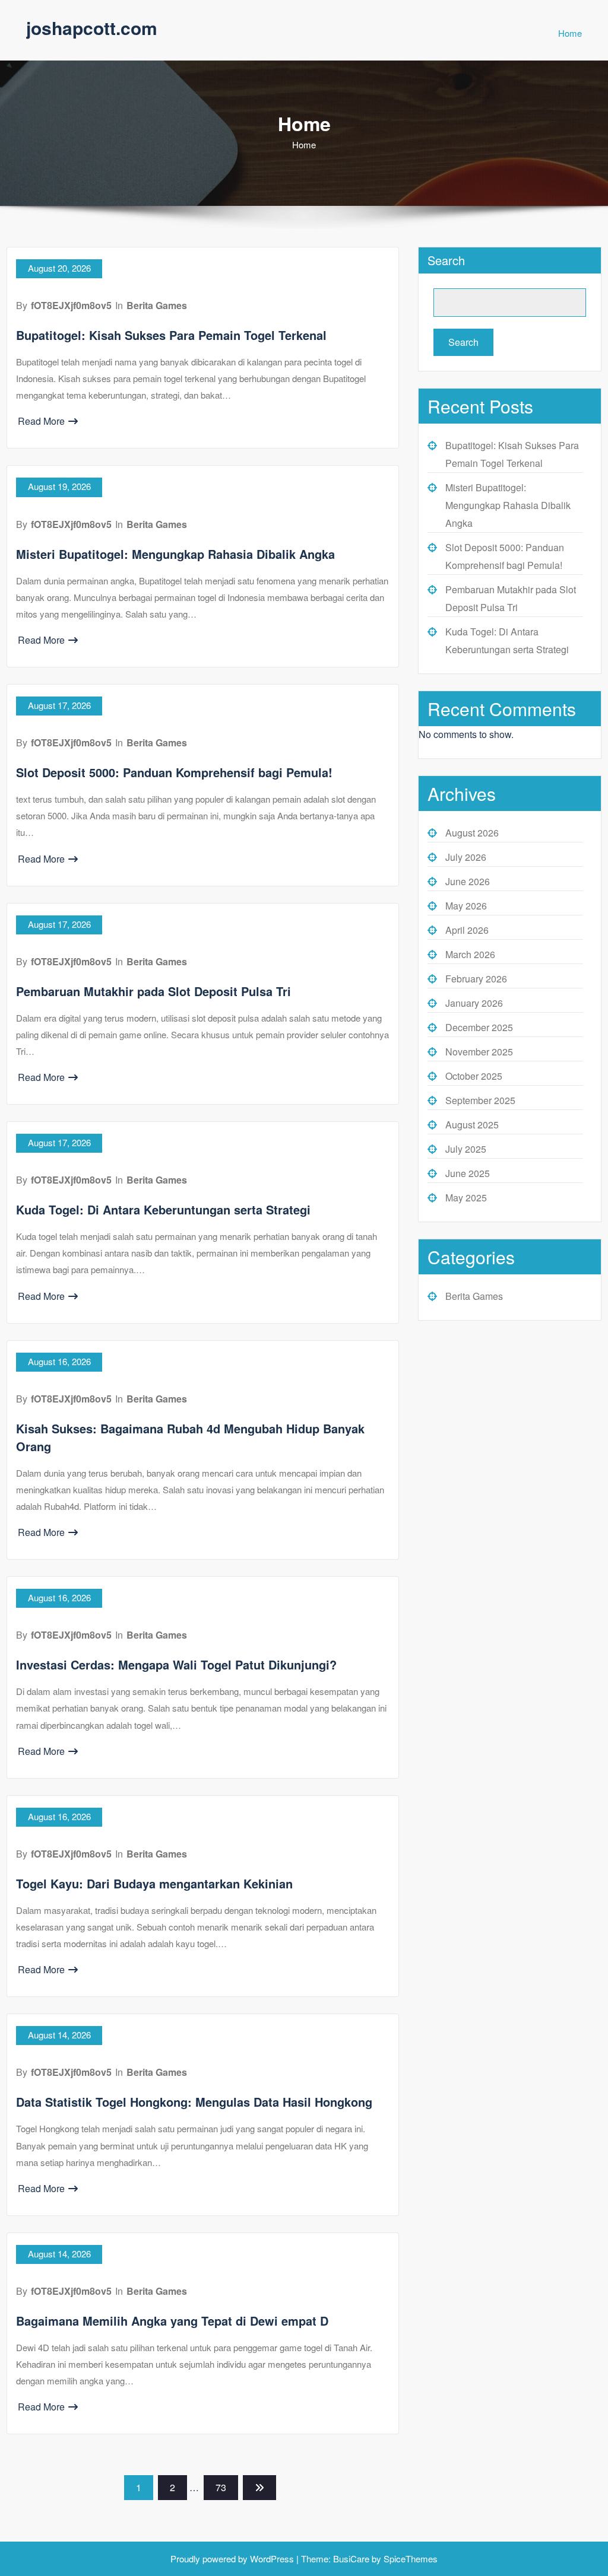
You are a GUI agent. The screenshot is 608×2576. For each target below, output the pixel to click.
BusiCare (352, 2558)
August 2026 (472, 833)
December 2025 (479, 1027)
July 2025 (466, 1149)
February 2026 (476, 979)
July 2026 (466, 857)
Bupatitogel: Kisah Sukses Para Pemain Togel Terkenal (171, 335)
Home (570, 33)
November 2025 (479, 1052)
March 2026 (470, 954)
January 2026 (474, 1003)
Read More (41, 421)
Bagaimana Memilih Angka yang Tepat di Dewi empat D (172, 2321)
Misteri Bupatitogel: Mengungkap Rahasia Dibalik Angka (175, 554)
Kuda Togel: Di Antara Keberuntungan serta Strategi (163, 1209)
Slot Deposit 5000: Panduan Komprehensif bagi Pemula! (174, 772)
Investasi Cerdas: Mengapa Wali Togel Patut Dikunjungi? (176, 1664)
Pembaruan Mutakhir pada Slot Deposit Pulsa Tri (153, 991)
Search (446, 260)
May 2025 (466, 1198)
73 (221, 2487)
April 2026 (467, 930)
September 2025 (480, 1100)
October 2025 (474, 1076)
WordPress (272, 2558)
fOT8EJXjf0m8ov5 (71, 305)
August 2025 (472, 1125)
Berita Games (157, 305)
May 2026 (466, 906)
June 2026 (468, 881)
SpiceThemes (409, 2558)
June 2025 (468, 1173)
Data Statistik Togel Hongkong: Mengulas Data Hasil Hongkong (194, 2102)
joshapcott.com (92, 28)
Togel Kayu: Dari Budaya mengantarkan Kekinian (154, 1883)
